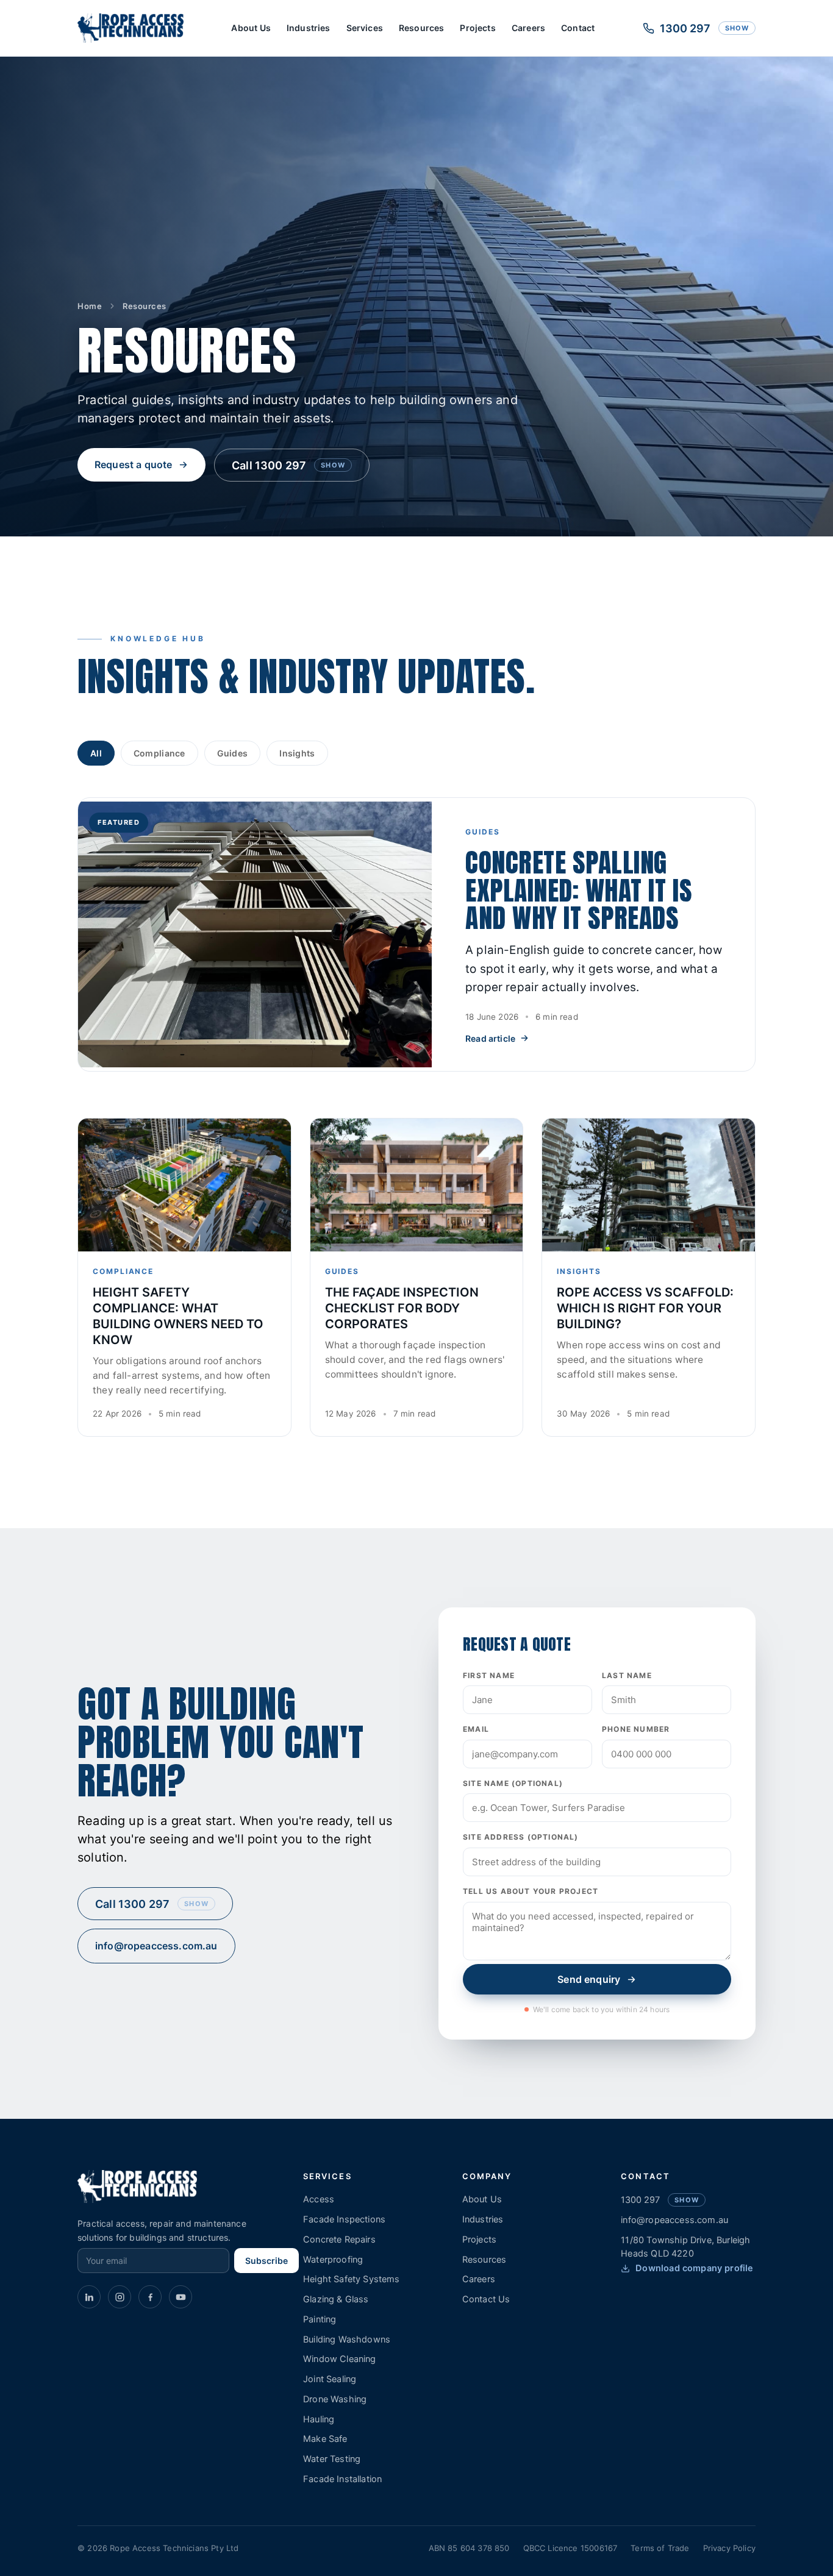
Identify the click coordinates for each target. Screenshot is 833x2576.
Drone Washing (335, 2399)
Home (90, 306)
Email (476, 1729)
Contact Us (486, 2299)
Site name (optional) (513, 1783)
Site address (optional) (521, 1837)
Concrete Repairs (339, 2240)
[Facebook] (150, 2297)
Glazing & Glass (336, 2299)
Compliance (159, 753)
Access (319, 2199)
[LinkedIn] (89, 2297)
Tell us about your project (531, 1891)
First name (489, 1675)
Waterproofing (333, 2260)
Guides (233, 753)
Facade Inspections (344, 2219)
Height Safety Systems (352, 2279)
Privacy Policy (729, 2548)
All (96, 753)
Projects (477, 28)
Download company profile (694, 2268)
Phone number (636, 1729)
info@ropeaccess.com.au (156, 1946)
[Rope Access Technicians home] (130, 28)
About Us (251, 28)
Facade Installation (342, 2479)
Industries (309, 28)
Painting (320, 2319)
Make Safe (325, 2439)
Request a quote (133, 464)
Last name (627, 1675)
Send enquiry (589, 1979)
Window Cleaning (340, 2359)
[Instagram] (120, 2297)
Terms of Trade (660, 2548)
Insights (297, 753)
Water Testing (332, 2459)
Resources (422, 28)
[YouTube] (181, 2297)
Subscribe (266, 2261)
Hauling (319, 2419)
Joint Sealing (330, 2379)
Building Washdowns (347, 2339)
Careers (528, 28)
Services (365, 28)
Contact (578, 28)
